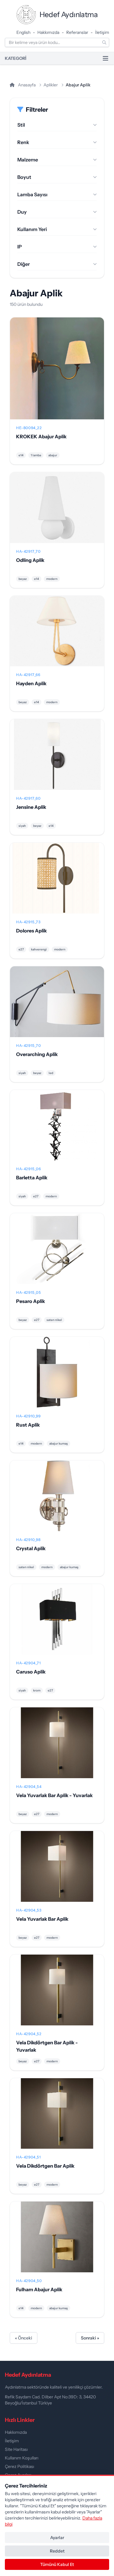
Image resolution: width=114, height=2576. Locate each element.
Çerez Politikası (19, 2466)
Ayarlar (57, 2538)
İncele (57, 373)
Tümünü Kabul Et (57, 2564)
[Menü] (105, 58)
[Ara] (104, 42)
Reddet (57, 2551)
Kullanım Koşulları (22, 2458)
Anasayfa (26, 85)
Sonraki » (90, 2338)
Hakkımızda (48, 32)
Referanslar (77, 32)
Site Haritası (16, 2449)
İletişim (102, 32)
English (23, 32)
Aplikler (51, 85)
